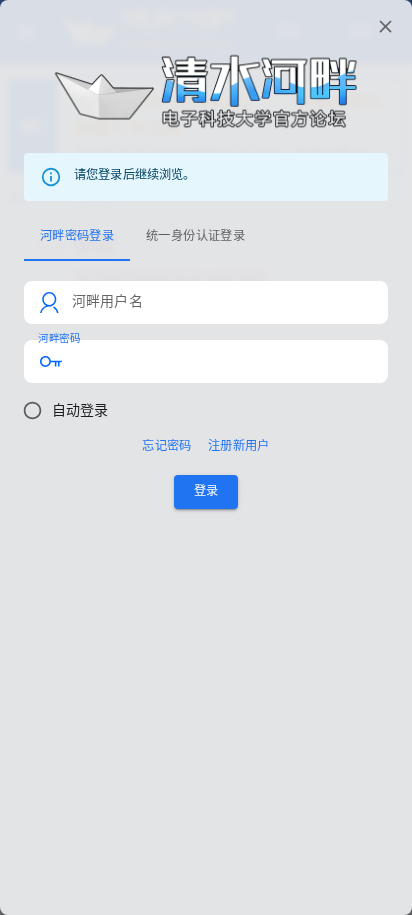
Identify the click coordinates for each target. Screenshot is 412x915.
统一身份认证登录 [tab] (195, 236)
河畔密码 (59, 339)
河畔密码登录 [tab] (77, 236)
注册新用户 (239, 446)
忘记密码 (166, 446)
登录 (206, 491)
